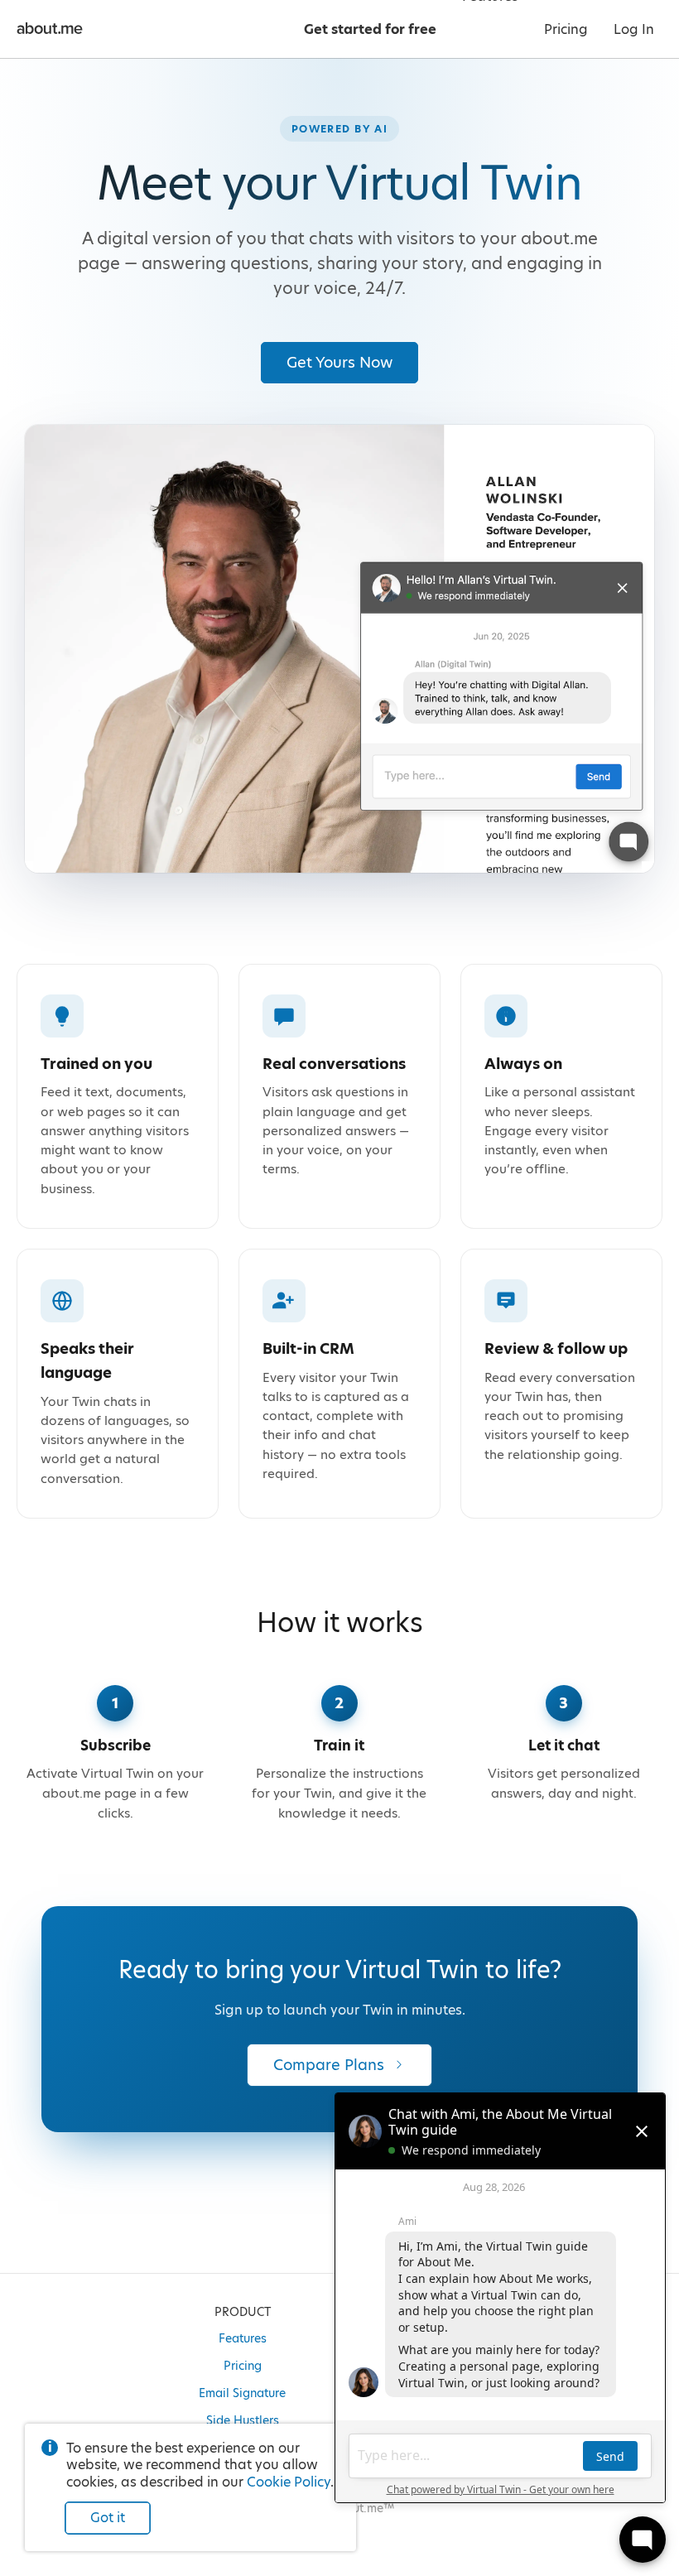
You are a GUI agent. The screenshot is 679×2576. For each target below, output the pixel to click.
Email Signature (242, 2393)
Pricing (243, 2366)
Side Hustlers (243, 2420)
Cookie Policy (289, 2482)
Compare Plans (329, 2065)
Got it (108, 2518)
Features (243, 2338)
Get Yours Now (339, 362)
